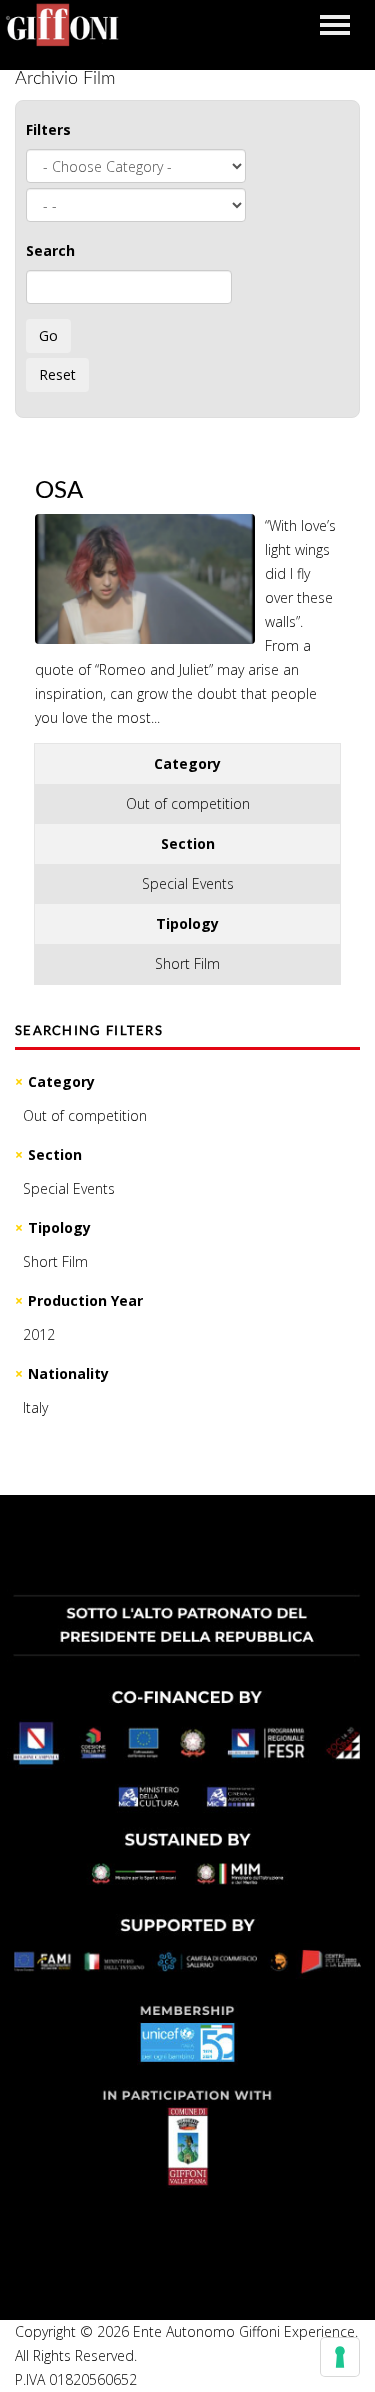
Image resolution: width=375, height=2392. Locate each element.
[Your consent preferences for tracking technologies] (340, 2357)
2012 (39, 1334)
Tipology (59, 1227)
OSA (59, 491)
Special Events (69, 1188)
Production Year (85, 1300)
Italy (35, 1407)
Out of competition (85, 1115)
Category (61, 1081)
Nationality (68, 1373)
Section (55, 1154)
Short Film (55, 1261)
